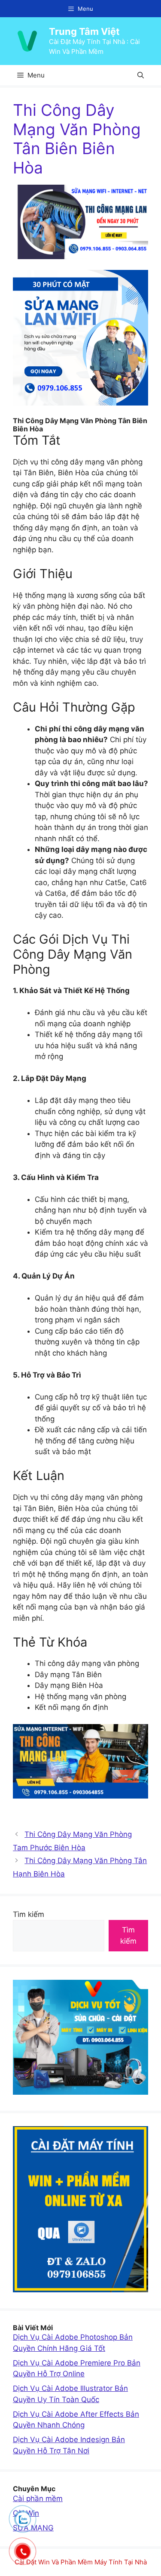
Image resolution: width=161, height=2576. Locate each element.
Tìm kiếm (29, 1914)
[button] (141, 75)
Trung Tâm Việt (84, 31)
